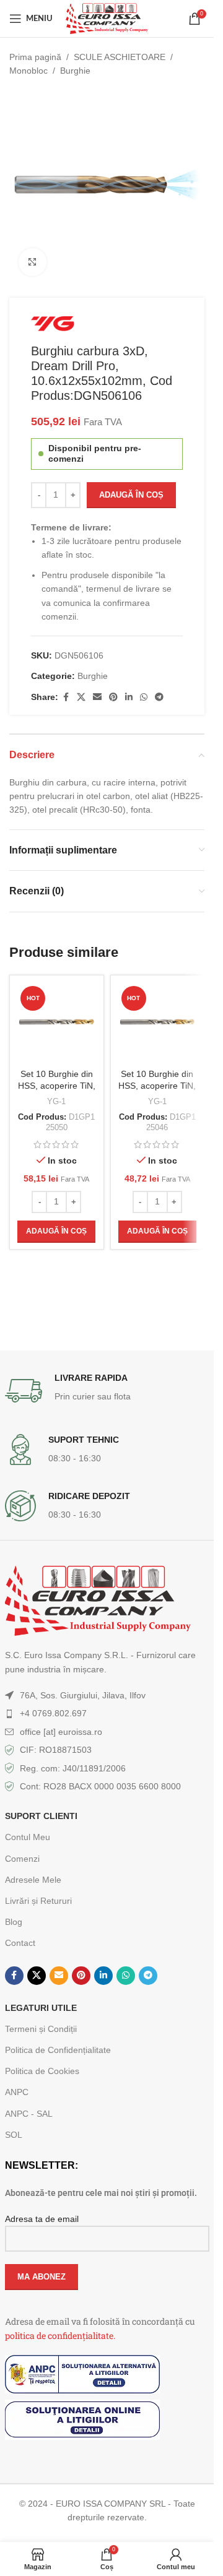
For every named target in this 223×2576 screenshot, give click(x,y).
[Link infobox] (107, 1391)
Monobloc (28, 71)
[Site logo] (107, 18)
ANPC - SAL (29, 2114)
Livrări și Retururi (38, 1901)
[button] (56, 1232)
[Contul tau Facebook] (66, 697)
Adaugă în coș (131, 495)
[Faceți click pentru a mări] (33, 262)
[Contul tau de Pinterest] (113, 697)
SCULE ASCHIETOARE (120, 57)
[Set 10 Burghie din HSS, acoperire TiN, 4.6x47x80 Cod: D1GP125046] (158, 1022)
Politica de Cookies (42, 2071)
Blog (14, 1922)
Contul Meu (28, 1837)
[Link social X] (81, 697)
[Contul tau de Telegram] (159, 697)
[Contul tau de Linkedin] (129, 697)
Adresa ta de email (42, 2219)
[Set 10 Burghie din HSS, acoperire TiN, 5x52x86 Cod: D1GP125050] (57, 1022)
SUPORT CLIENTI (41, 1816)
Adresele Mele (33, 1880)
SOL (14, 2135)
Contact (20, 1943)
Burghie (75, 71)
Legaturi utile (41, 2008)
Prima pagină (35, 57)
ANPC (17, 2092)
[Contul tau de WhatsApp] (144, 697)
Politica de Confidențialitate (58, 2050)
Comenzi (22, 1859)
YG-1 (56, 1101)
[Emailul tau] (97, 697)
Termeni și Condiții (41, 2029)
